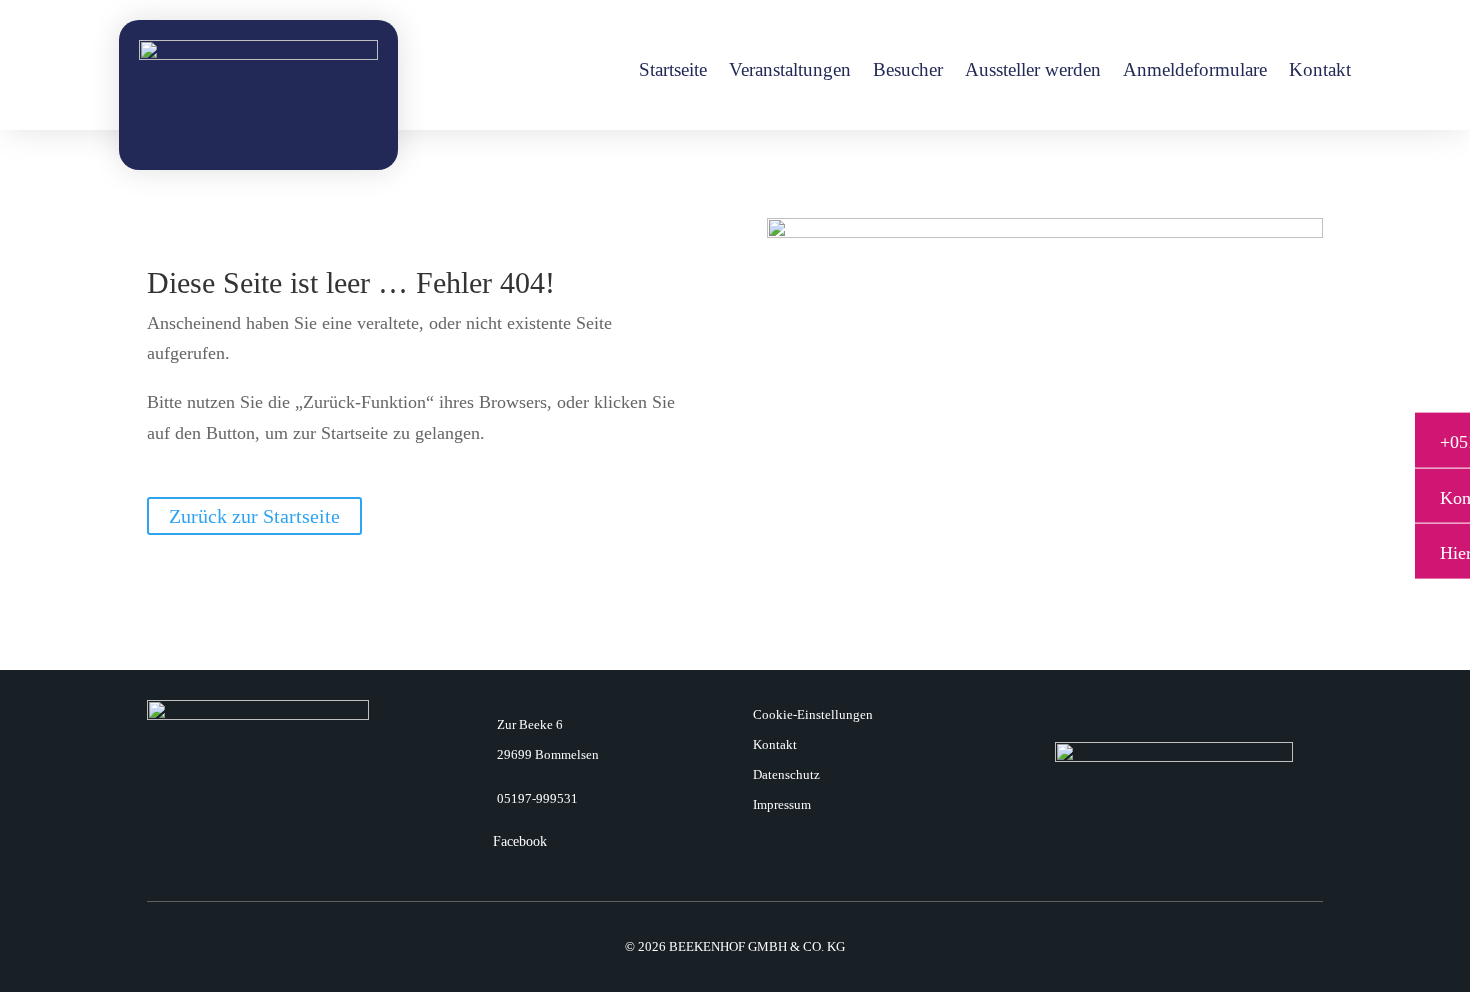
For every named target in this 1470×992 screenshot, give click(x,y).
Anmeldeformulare (1195, 71)
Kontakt (1320, 71)
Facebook (520, 841)
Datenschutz (786, 775)
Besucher (908, 71)
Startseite (673, 71)
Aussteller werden (1033, 71)
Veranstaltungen (790, 71)
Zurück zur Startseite (254, 516)
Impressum (782, 805)
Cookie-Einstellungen (813, 715)
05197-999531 (537, 798)
